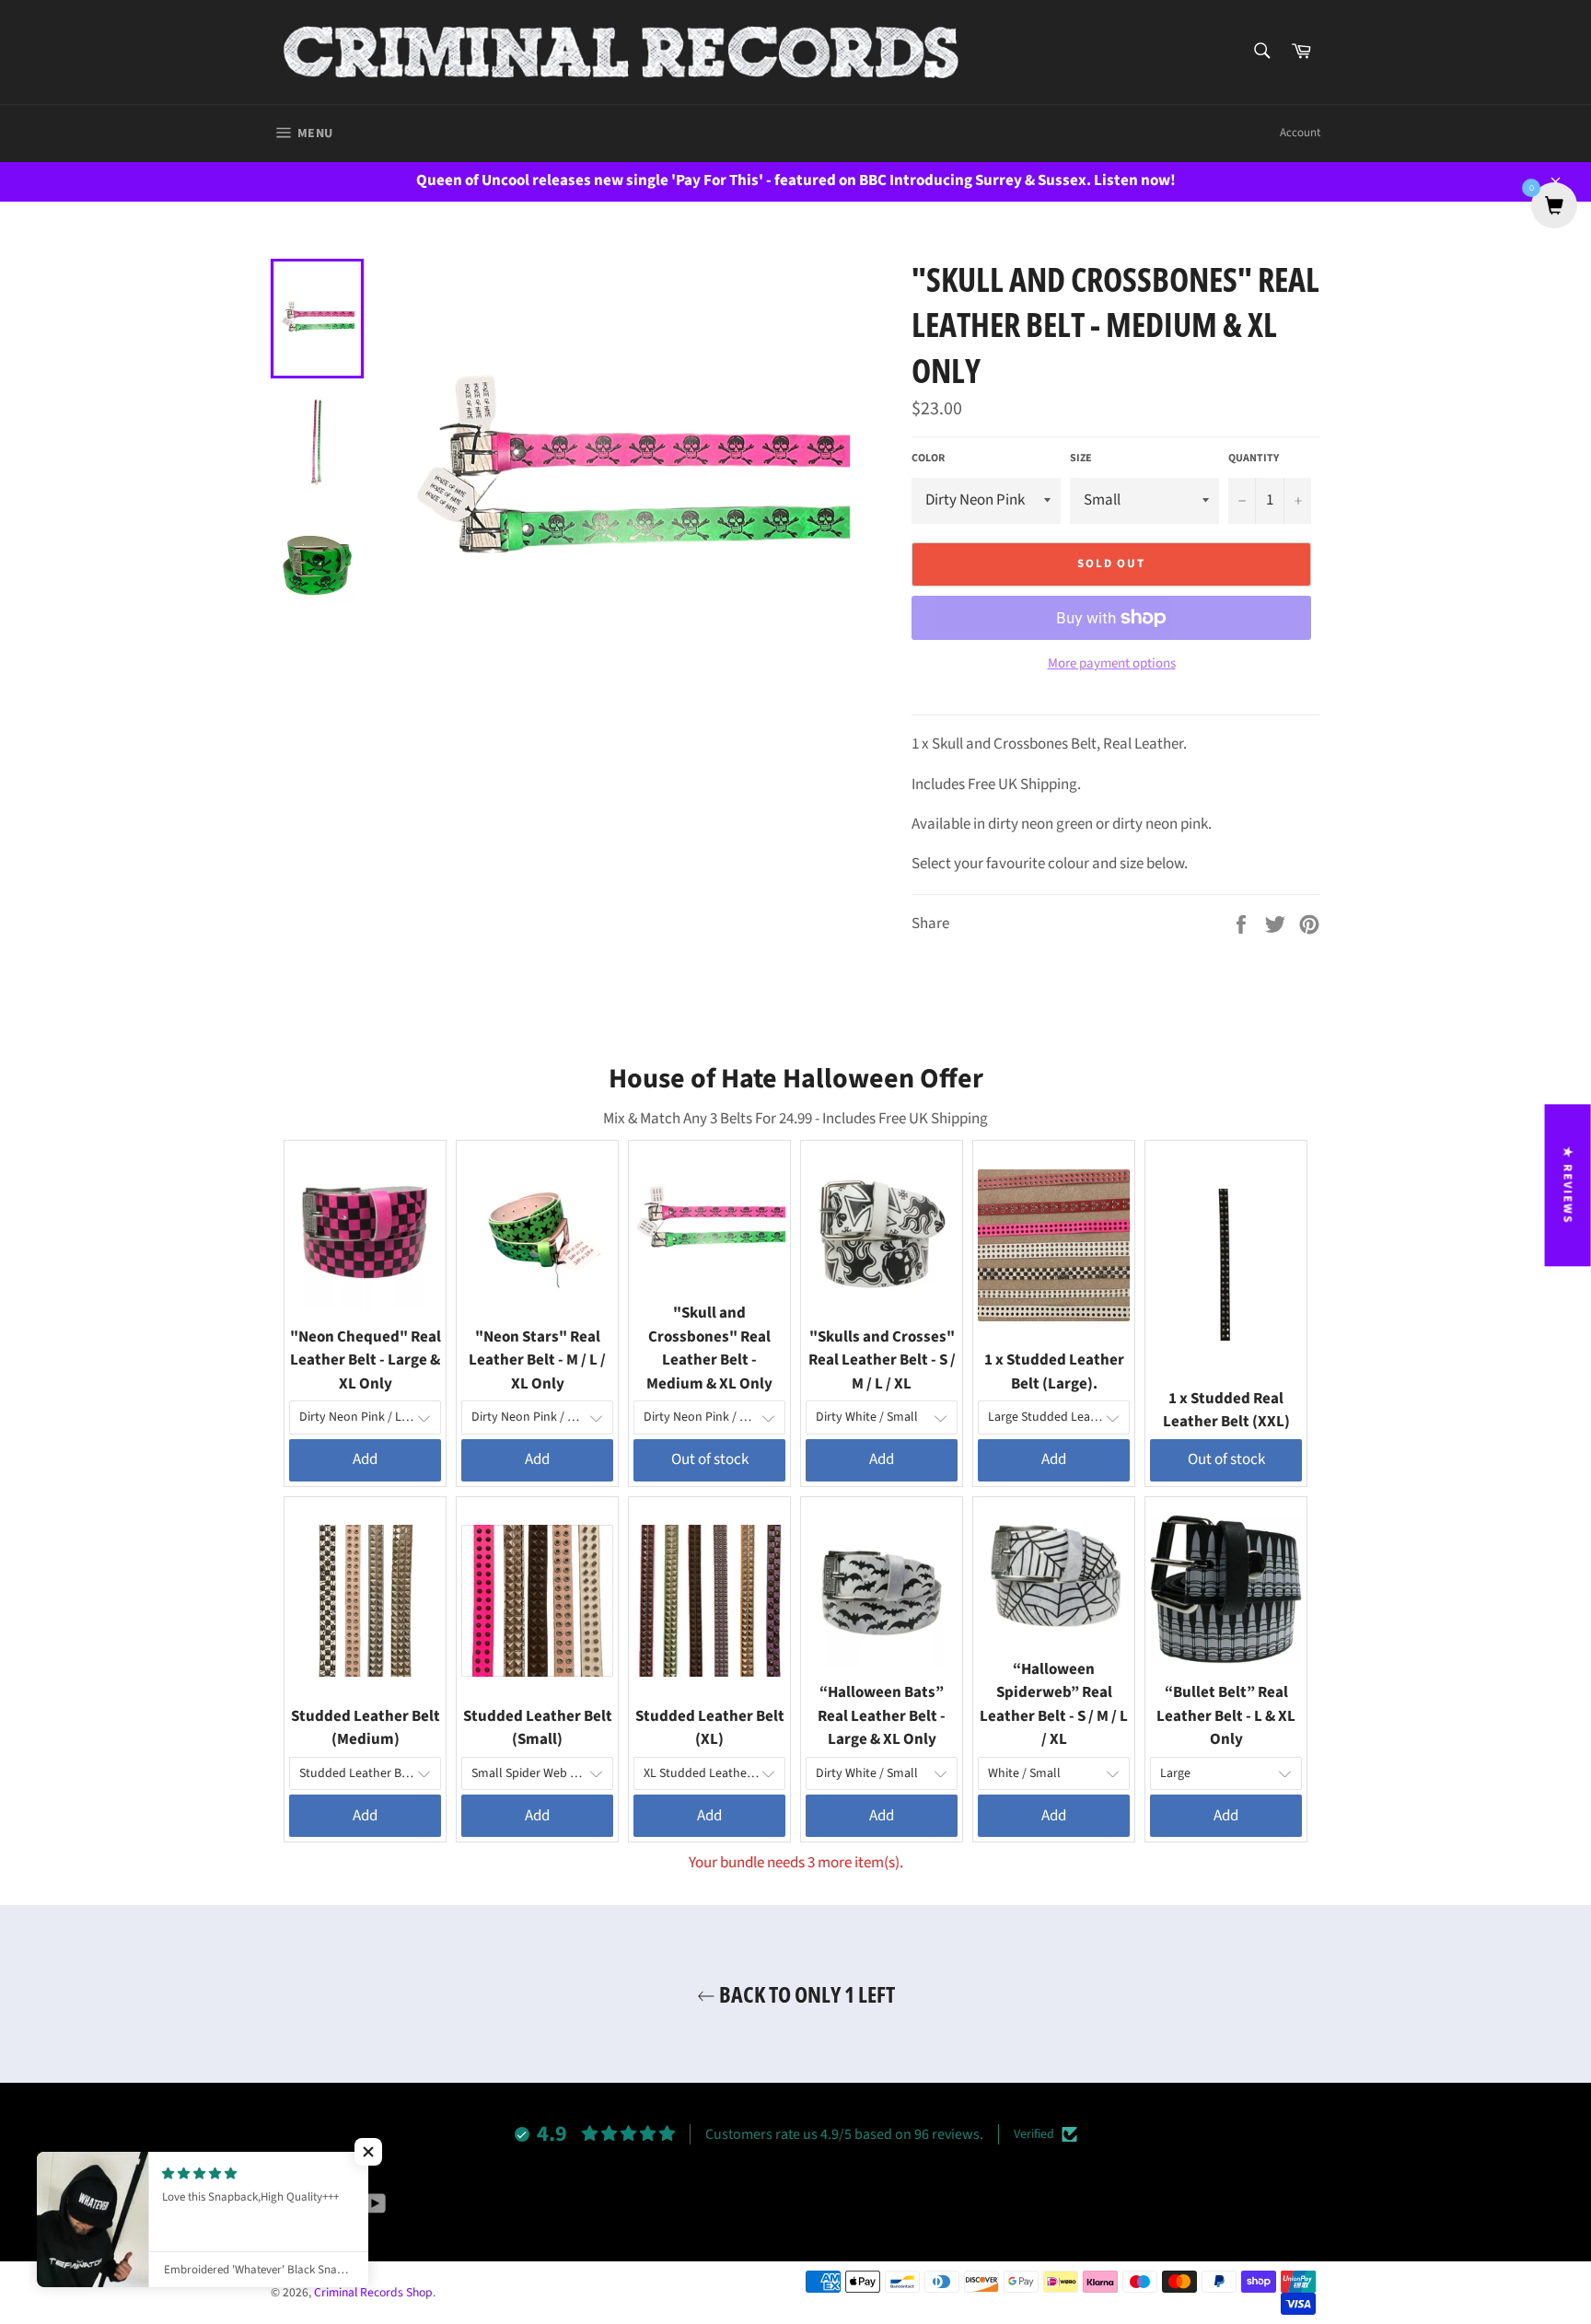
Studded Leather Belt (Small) (538, 1728)
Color (928, 459)
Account (1300, 133)
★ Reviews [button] (1568, 1185)
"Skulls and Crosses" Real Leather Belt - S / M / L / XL (882, 1360)
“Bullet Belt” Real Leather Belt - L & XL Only (1226, 1716)
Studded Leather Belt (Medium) (366, 1728)
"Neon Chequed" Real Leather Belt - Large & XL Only (366, 1360)
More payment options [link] (1112, 664)
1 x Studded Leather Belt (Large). (1054, 1372)
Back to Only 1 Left (805, 1994)
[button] (368, 2152)
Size (1081, 459)
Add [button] (365, 1459)
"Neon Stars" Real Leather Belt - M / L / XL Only (537, 1360)
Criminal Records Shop (373, 2292)
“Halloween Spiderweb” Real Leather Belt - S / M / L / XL (1054, 1705)
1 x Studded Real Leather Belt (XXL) (1226, 1411)
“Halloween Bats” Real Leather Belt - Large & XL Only (882, 1716)
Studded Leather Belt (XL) (710, 1728)
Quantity (1254, 459)
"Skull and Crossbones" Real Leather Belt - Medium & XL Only (709, 1348)
